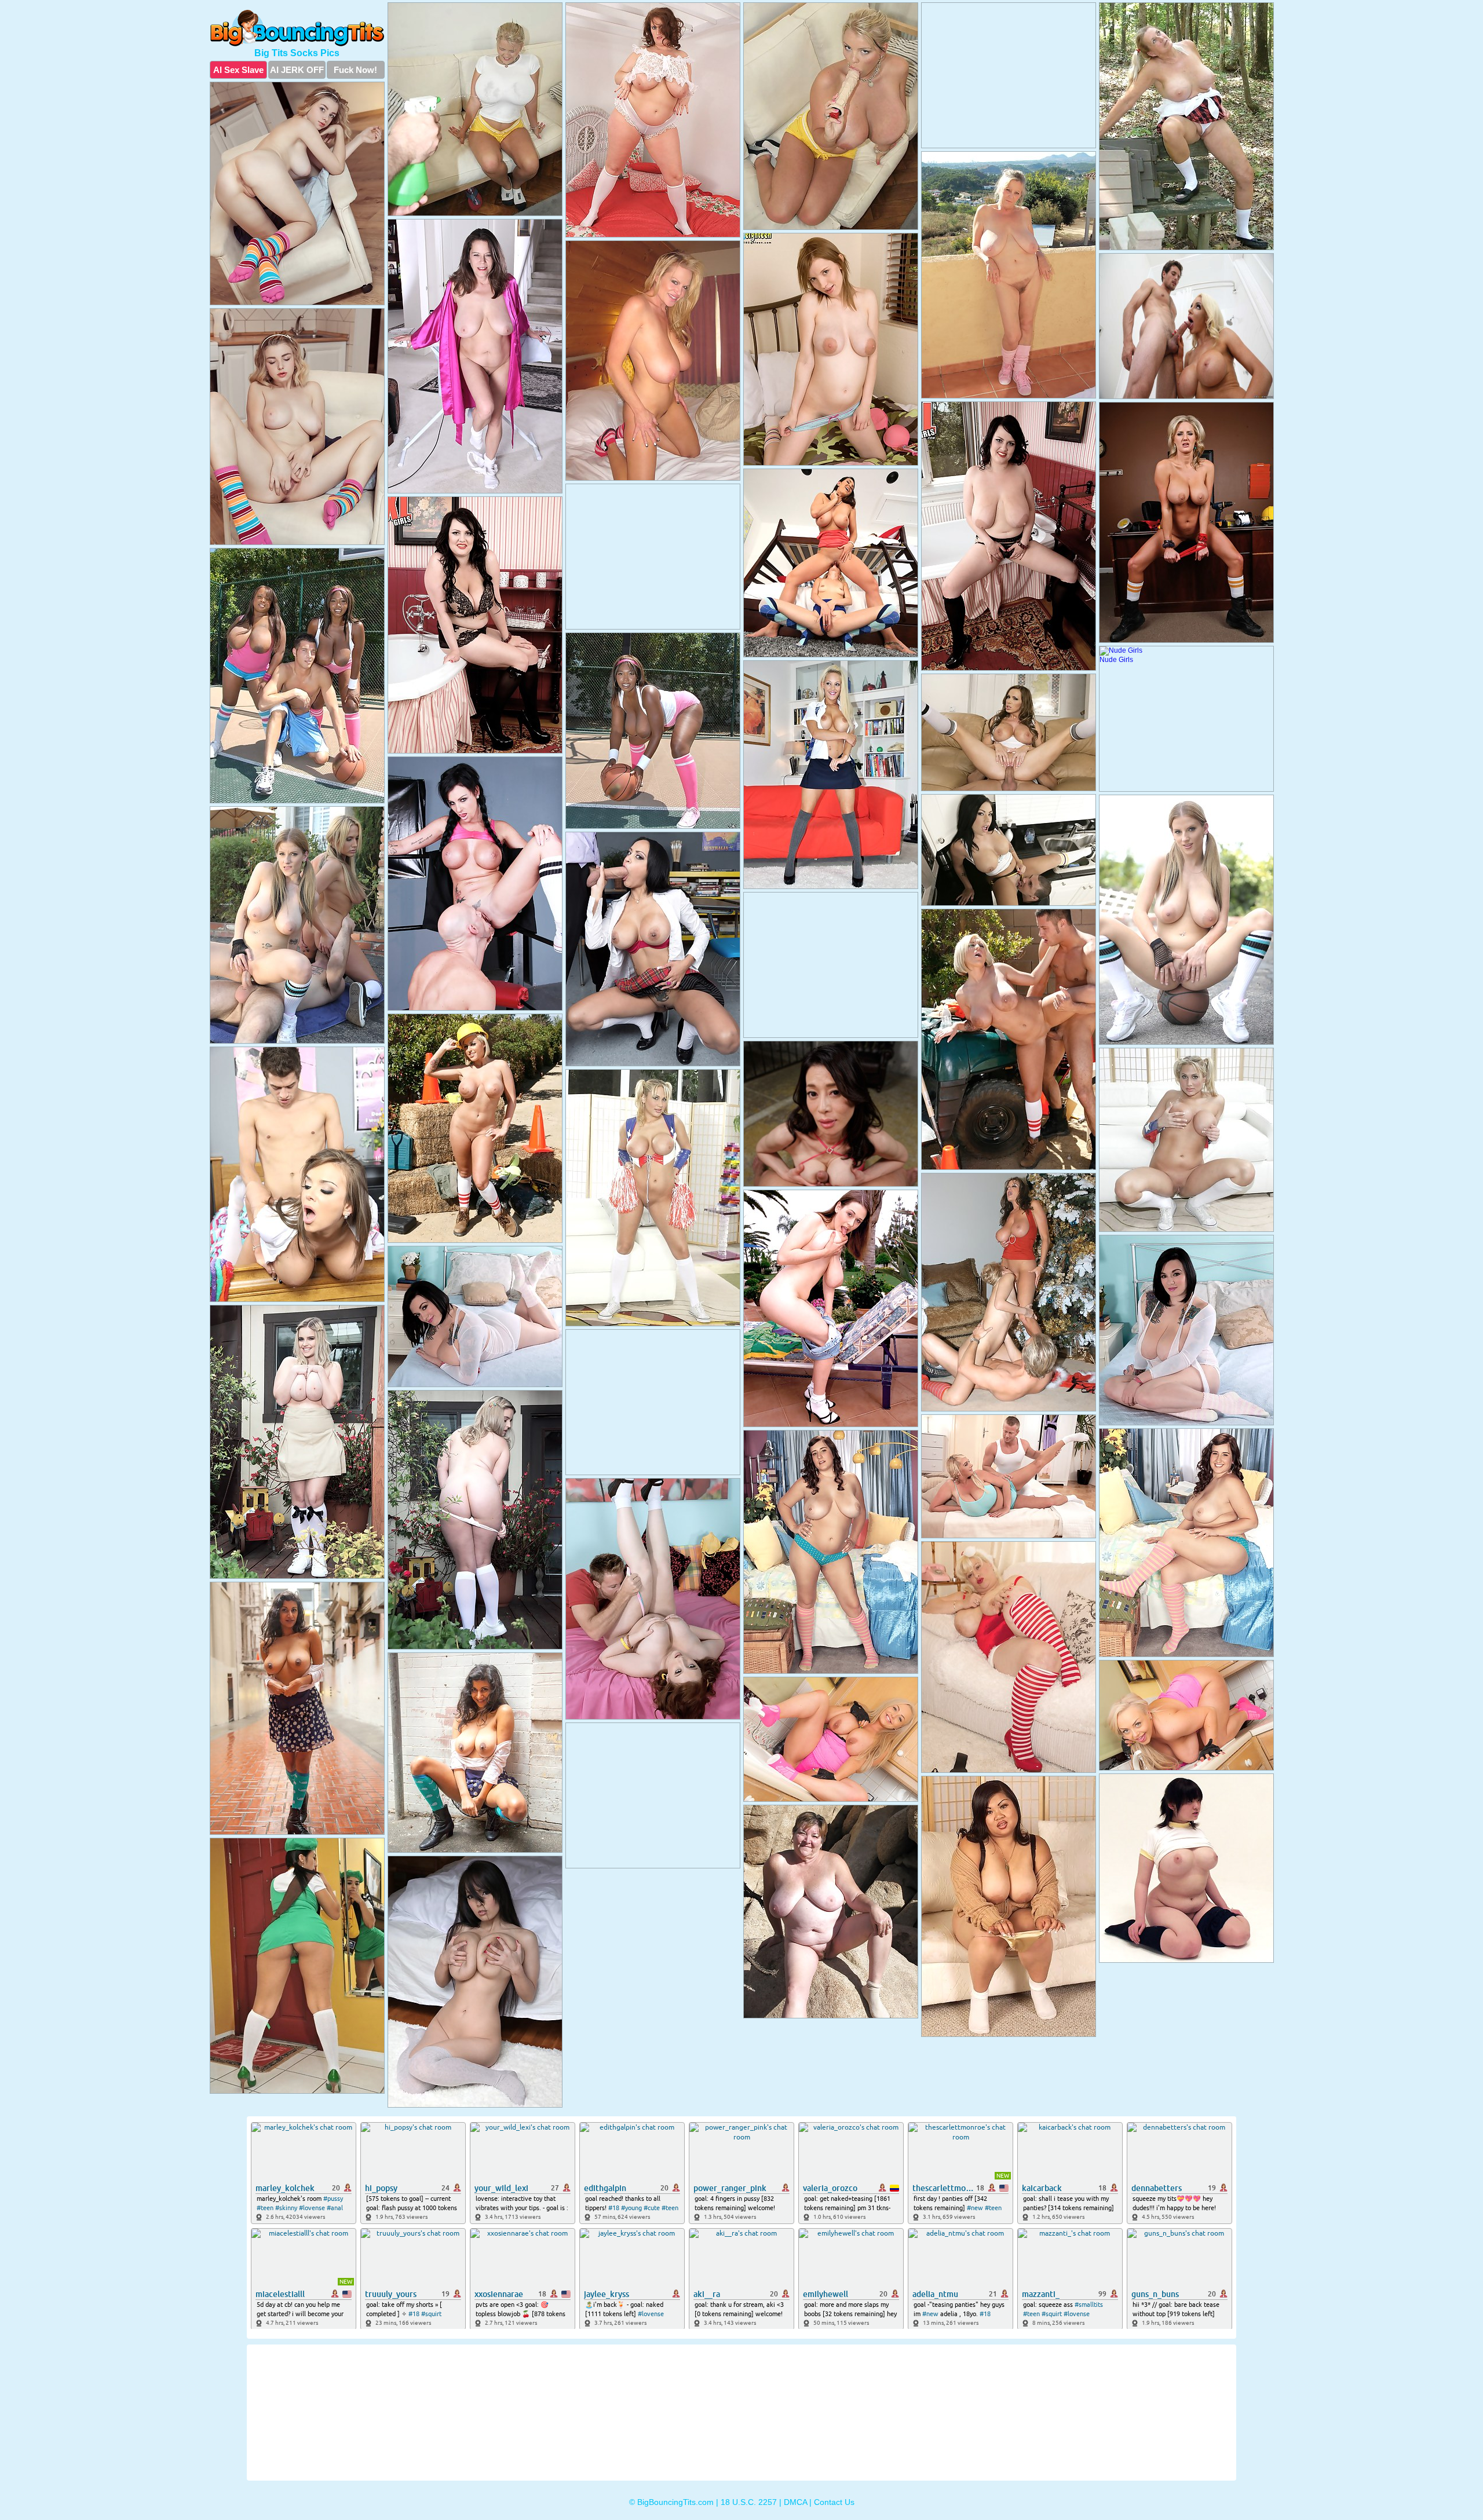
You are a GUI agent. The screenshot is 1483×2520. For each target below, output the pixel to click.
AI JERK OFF (297, 70)
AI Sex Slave (238, 70)
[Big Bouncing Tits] (297, 28)
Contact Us (834, 2502)
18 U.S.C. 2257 (749, 2502)
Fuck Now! (355, 70)
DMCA (795, 2502)
